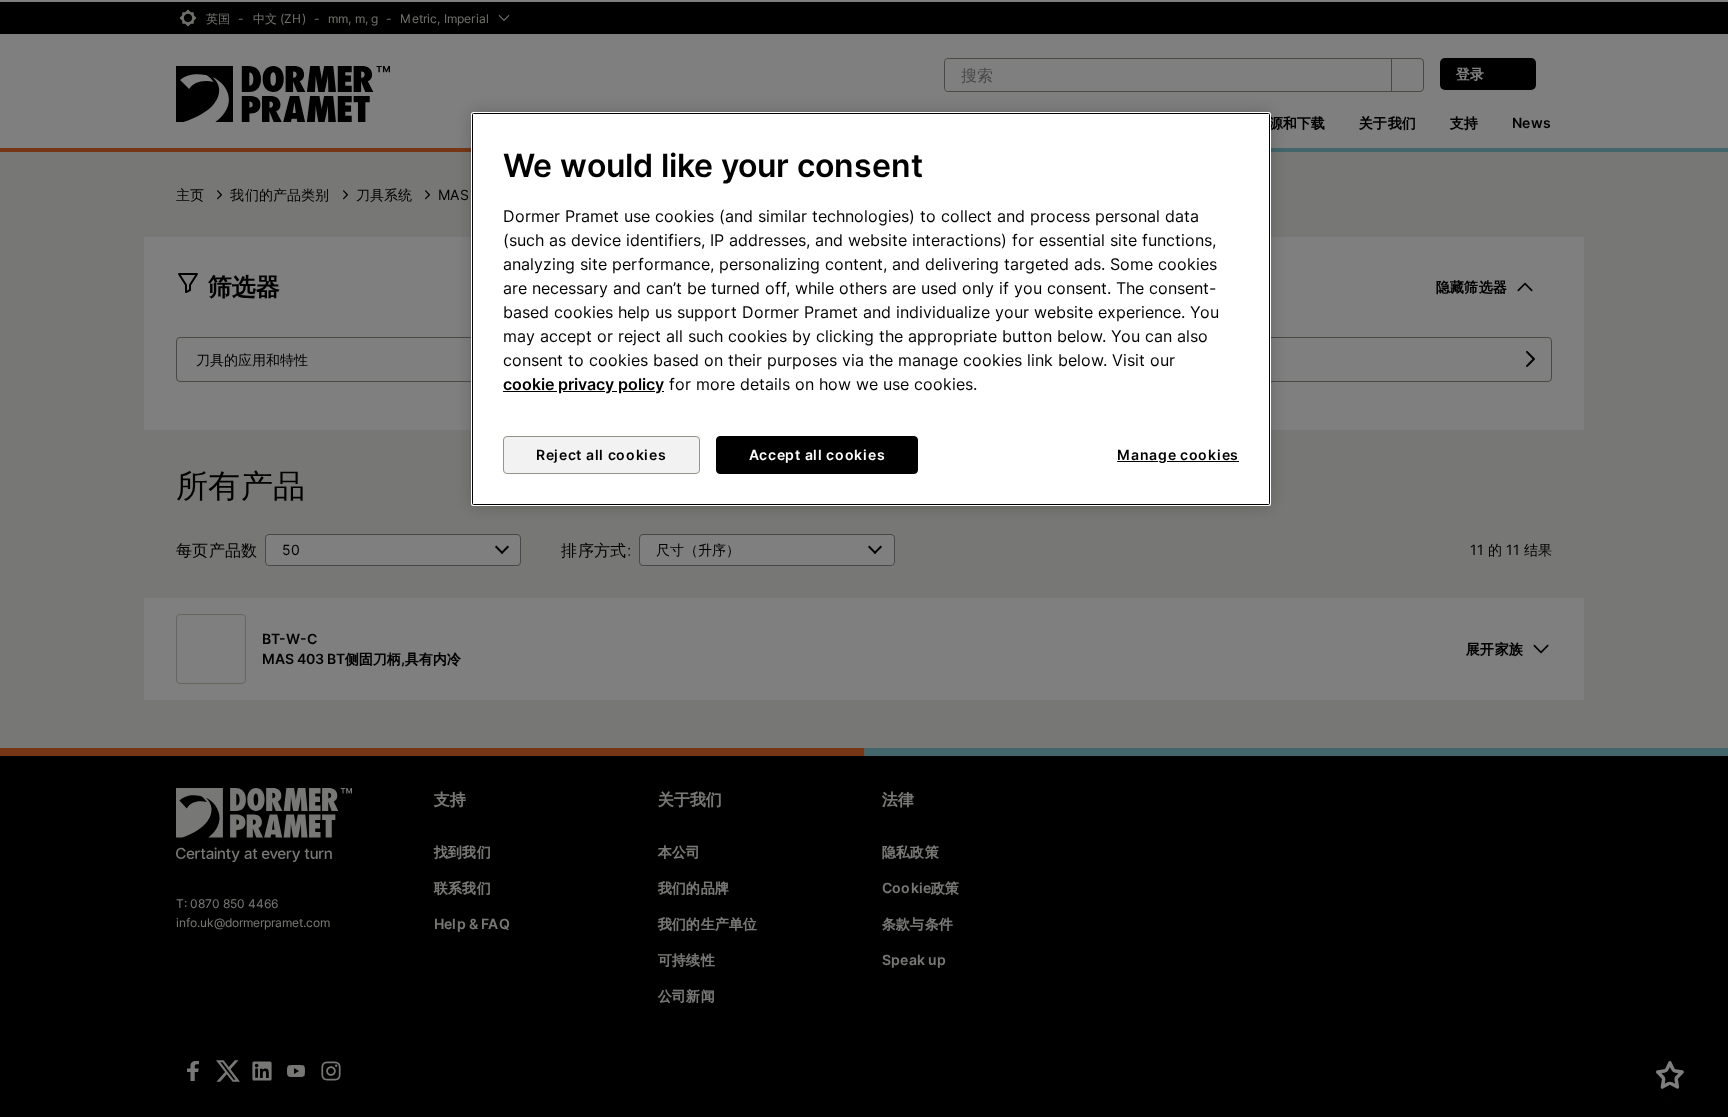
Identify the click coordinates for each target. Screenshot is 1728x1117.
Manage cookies (1178, 454)
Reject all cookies (601, 454)
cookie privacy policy (583, 384)
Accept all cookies (817, 454)
